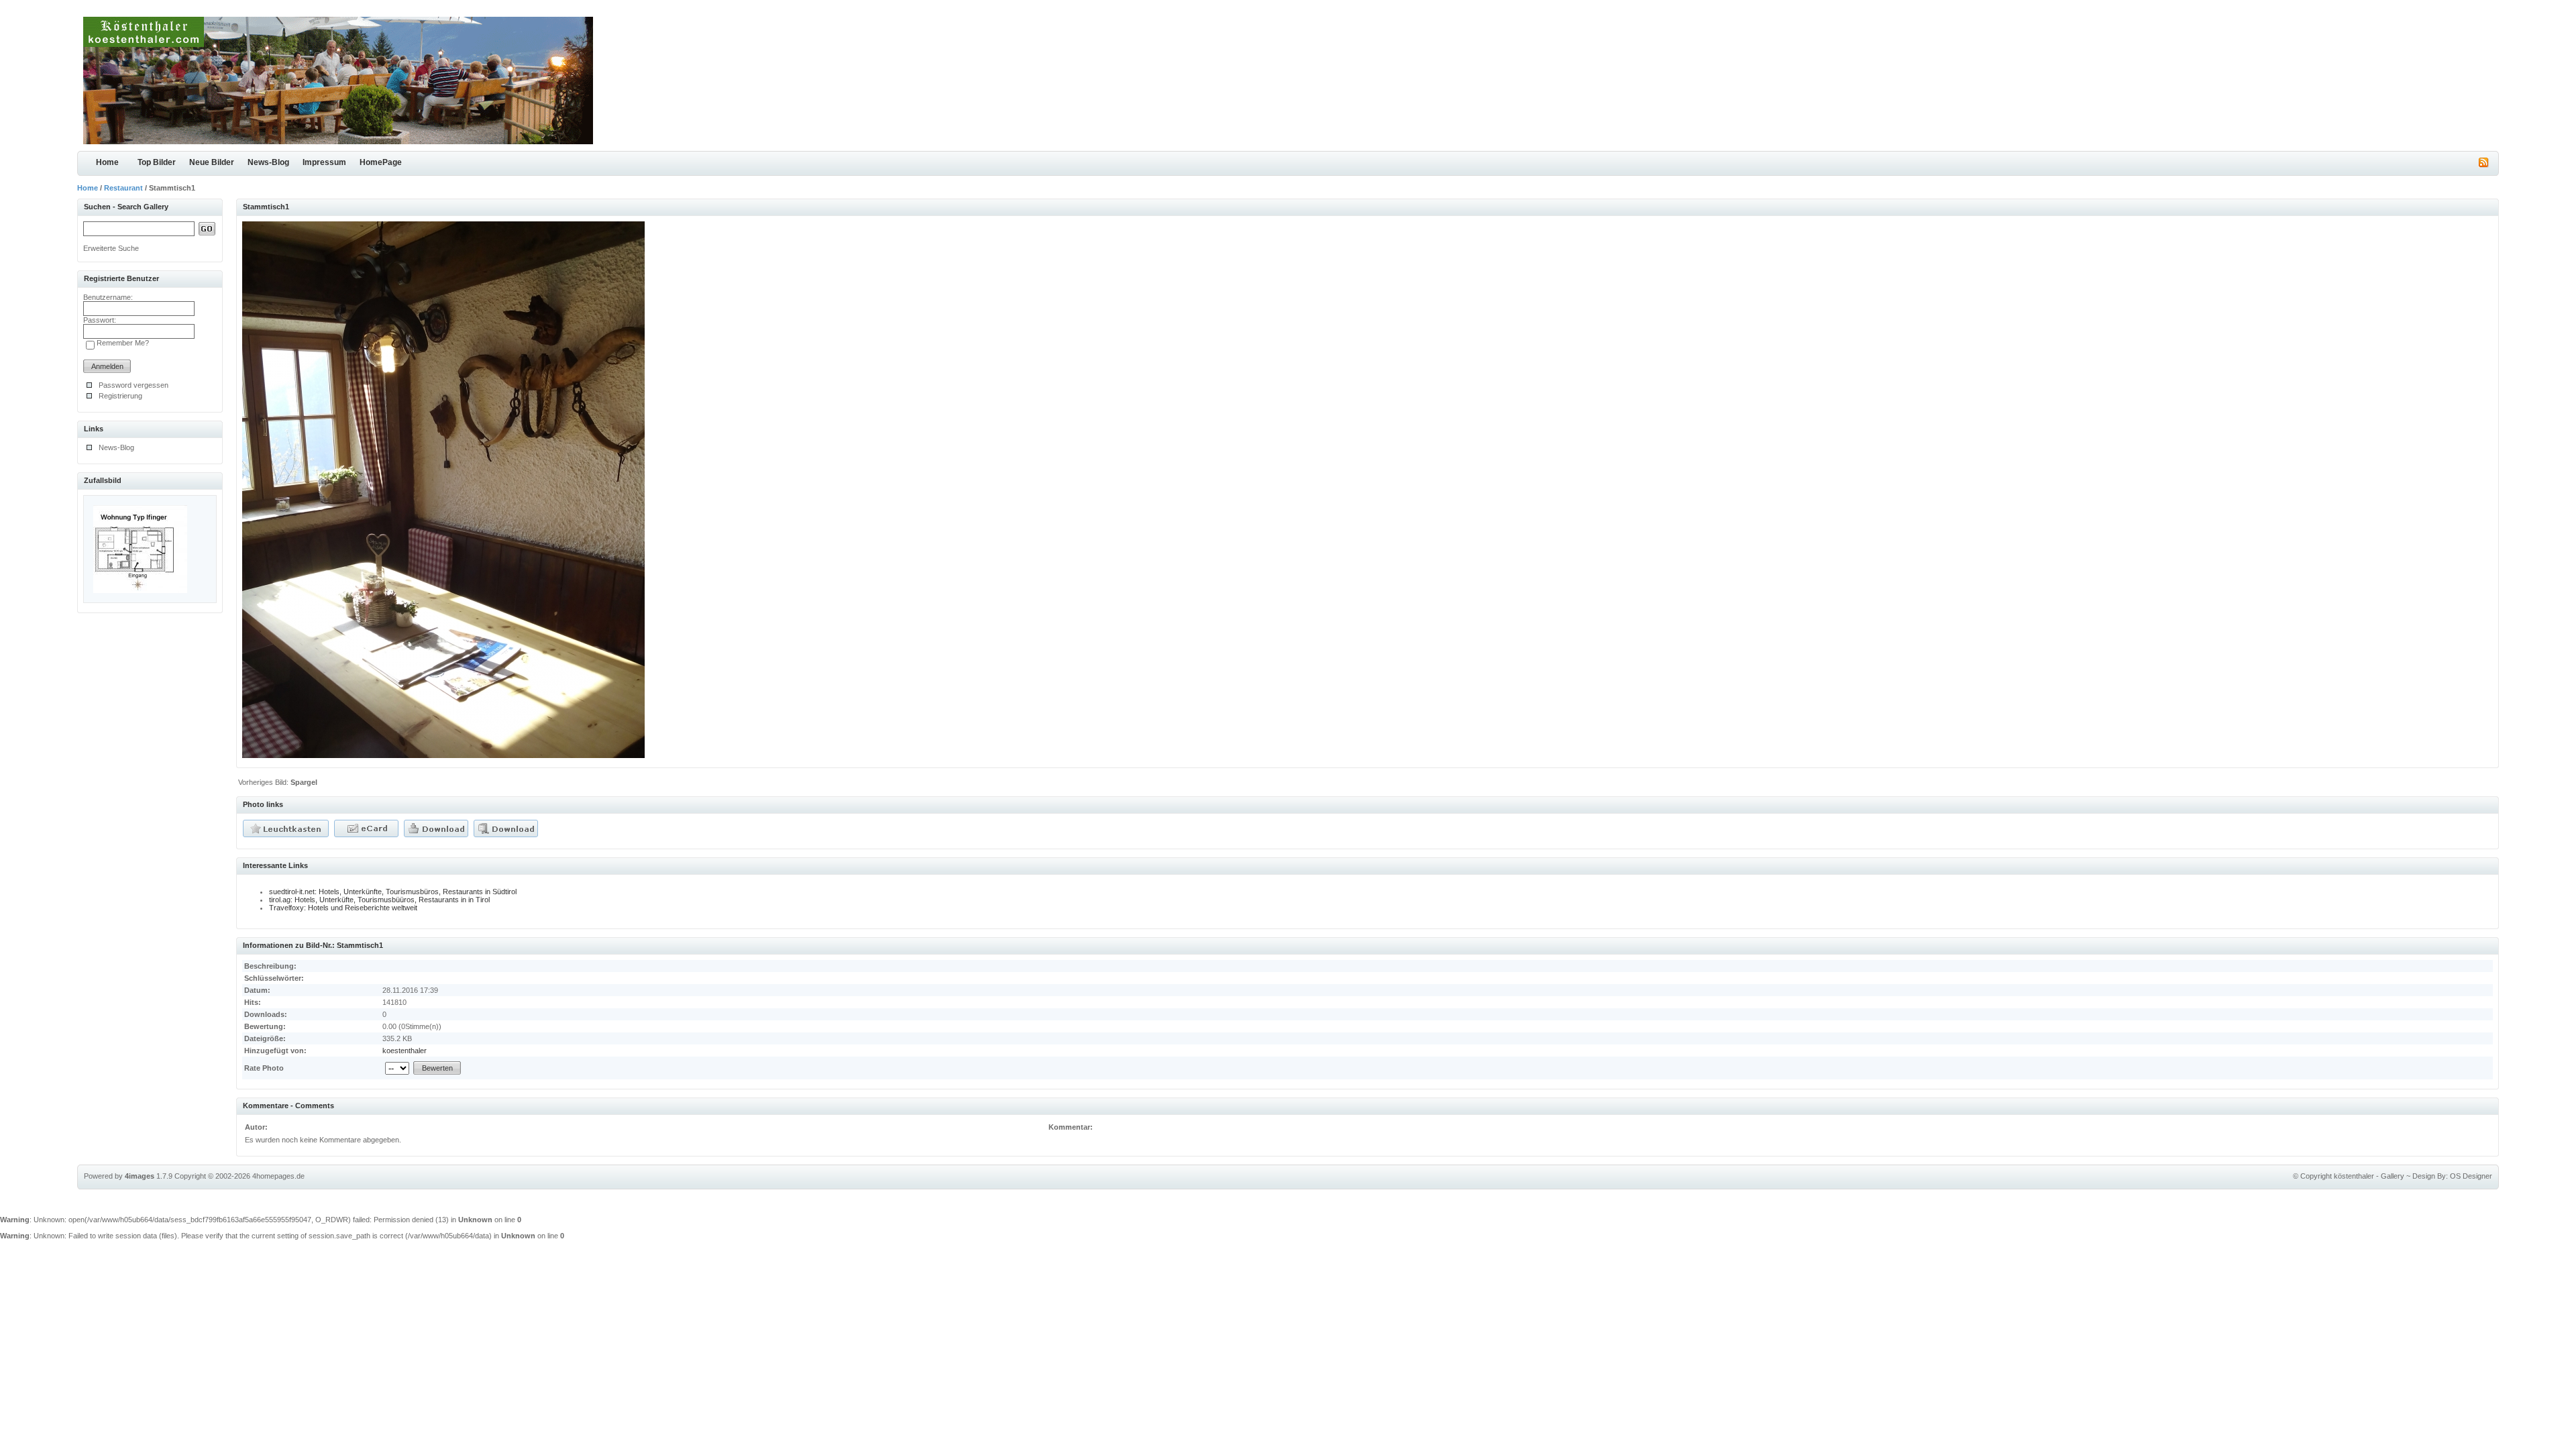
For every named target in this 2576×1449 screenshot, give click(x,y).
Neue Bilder (212, 162)
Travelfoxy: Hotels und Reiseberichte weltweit (343, 908)
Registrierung (120, 396)
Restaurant (123, 188)
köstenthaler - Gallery (2369, 1176)
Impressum (324, 162)
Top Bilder (157, 162)
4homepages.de (278, 1176)
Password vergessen (133, 385)
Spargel (304, 782)
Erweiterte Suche (111, 248)
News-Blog (268, 162)
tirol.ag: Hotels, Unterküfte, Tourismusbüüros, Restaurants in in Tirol (379, 900)
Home (107, 162)
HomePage (381, 162)
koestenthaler (405, 1051)
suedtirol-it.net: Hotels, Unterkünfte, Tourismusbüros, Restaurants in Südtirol (393, 892)
